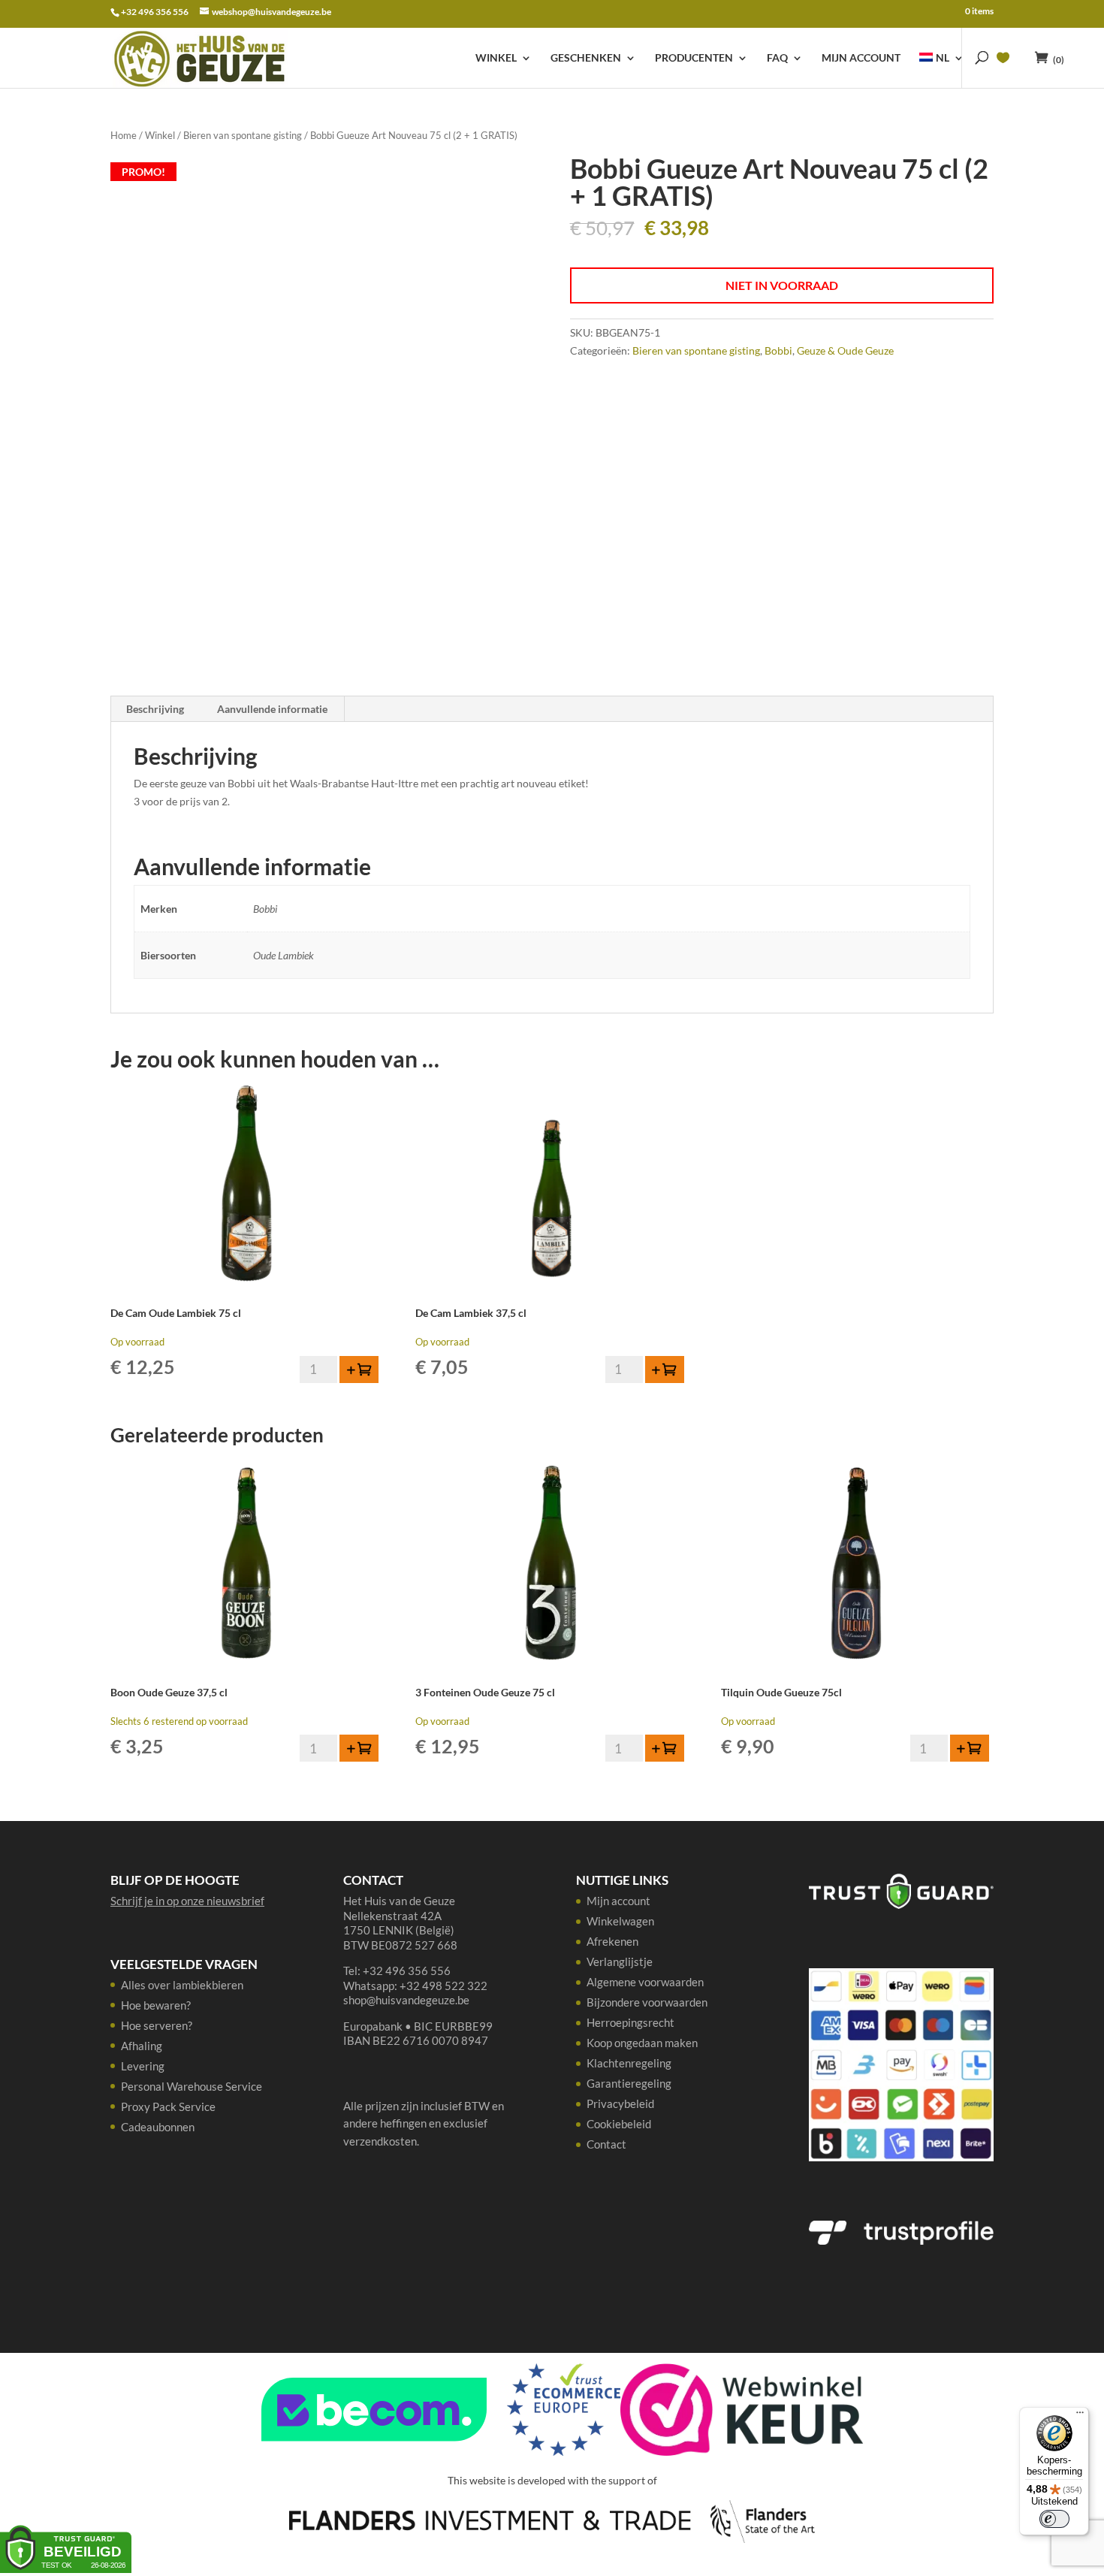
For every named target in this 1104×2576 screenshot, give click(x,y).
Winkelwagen (620, 1921)
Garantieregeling (629, 2083)
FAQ (777, 58)
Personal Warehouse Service (192, 2086)
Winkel (496, 58)
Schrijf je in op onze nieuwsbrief (187, 1901)
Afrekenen (612, 1941)
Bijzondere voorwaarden (647, 2002)
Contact (606, 2144)
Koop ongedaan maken (642, 2043)
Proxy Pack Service (168, 2106)
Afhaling (142, 2046)
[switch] (1054, 2519)
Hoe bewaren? (156, 2005)
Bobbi (778, 350)
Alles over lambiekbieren (182, 1985)
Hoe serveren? (157, 2025)
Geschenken (586, 58)
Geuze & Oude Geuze (845, 350)
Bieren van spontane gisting (243, 135)
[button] (359, 1370)
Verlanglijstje (620, 1961)
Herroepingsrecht (630, 2022)
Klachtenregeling (629, 2063)
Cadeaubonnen (158, 2127)
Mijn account (861, 58)
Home (124, 135)
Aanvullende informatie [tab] (272, 709)
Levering (143, 2066)
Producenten (694, 58)
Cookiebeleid (619, 2124)
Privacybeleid (620, 2103)
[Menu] (1080, 2416)
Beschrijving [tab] (155, 709)
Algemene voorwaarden (645, 1982)
